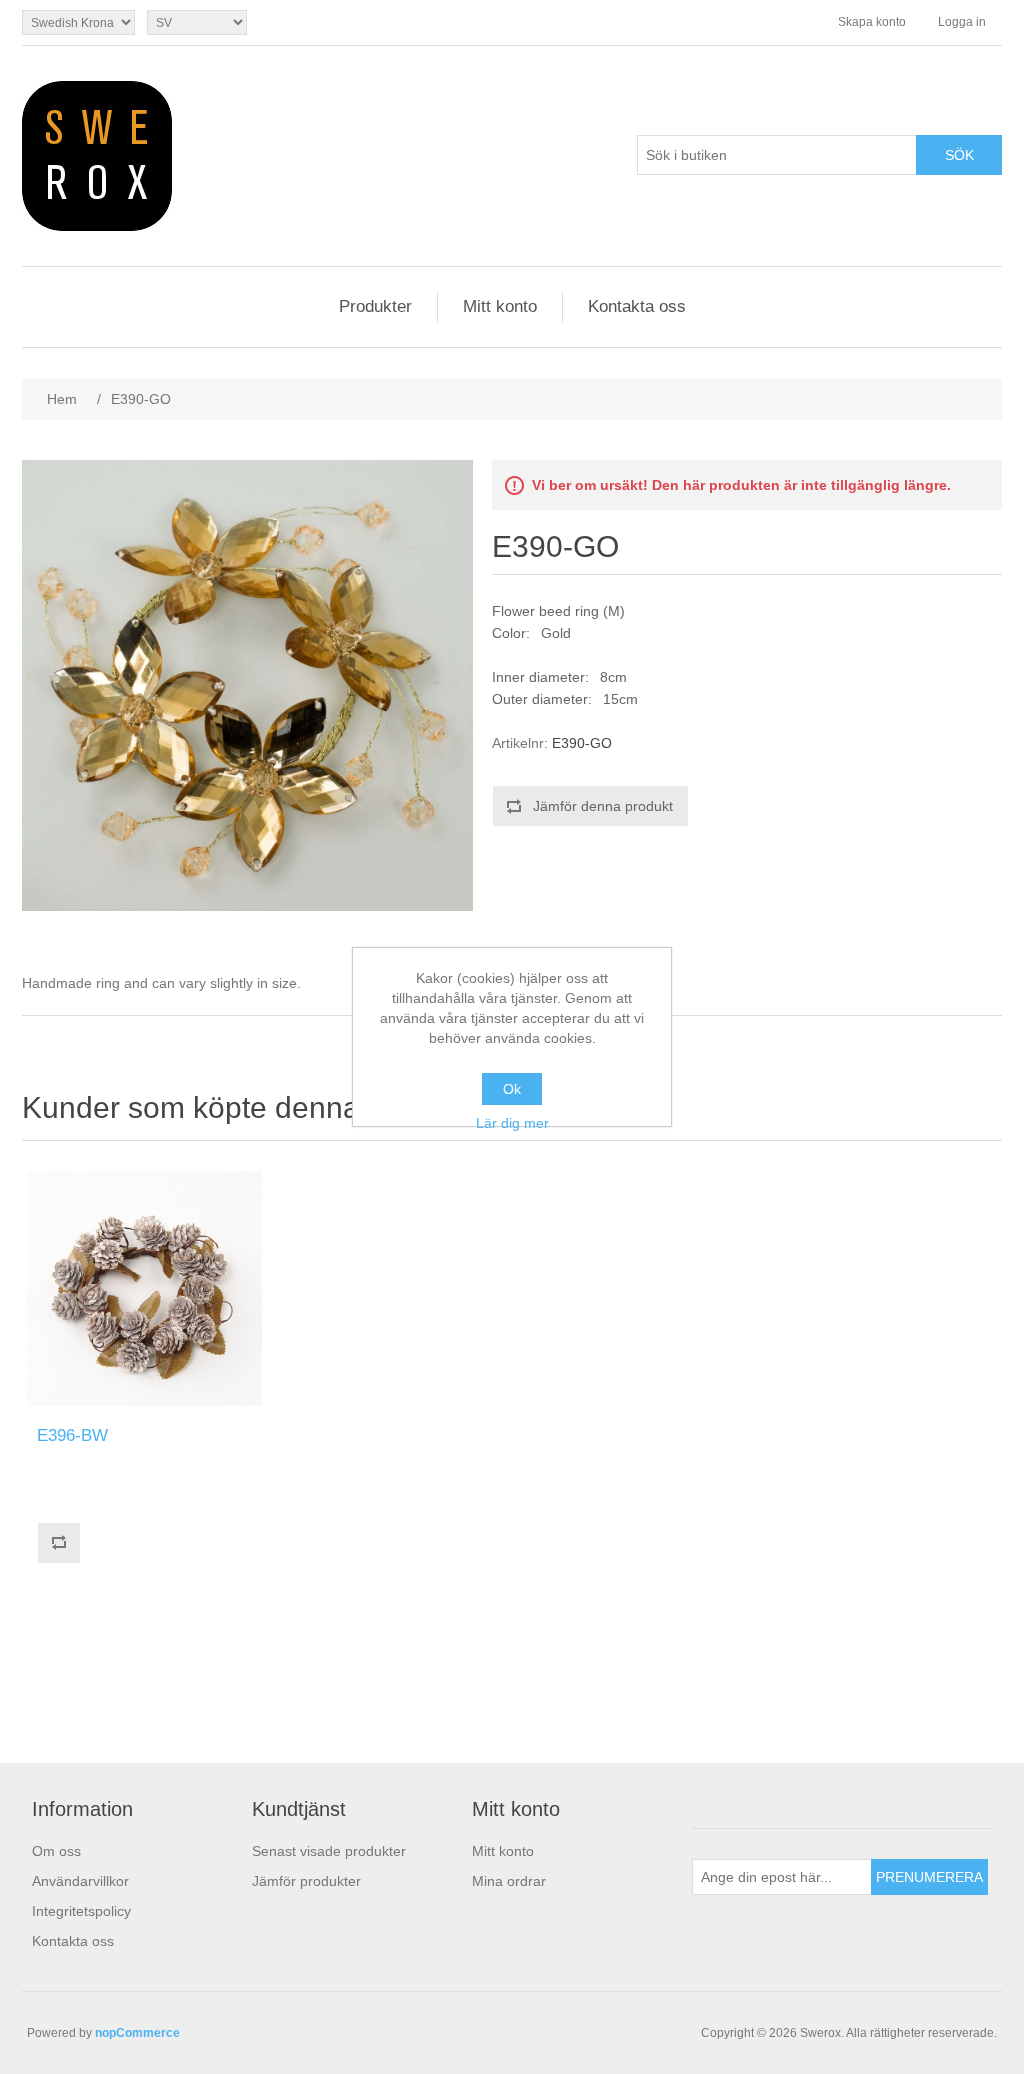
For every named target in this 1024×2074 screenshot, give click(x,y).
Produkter (375, 306)
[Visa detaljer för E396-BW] (144, 1288)
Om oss (56, 1851)
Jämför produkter (306, 1881)
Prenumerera (929, 1877)
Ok (512, 1089)
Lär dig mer (512, 1123)
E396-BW (72, 1435)
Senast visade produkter (329, 1851)
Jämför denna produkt (603, 806)
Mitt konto (500, 306)
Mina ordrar (509, 1881)
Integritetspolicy (81, 1911)
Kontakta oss (637, 306)
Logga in (962, 22)
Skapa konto (872, 22)
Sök (959, 155)
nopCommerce (137, 2033)
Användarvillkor (80, 1881)
